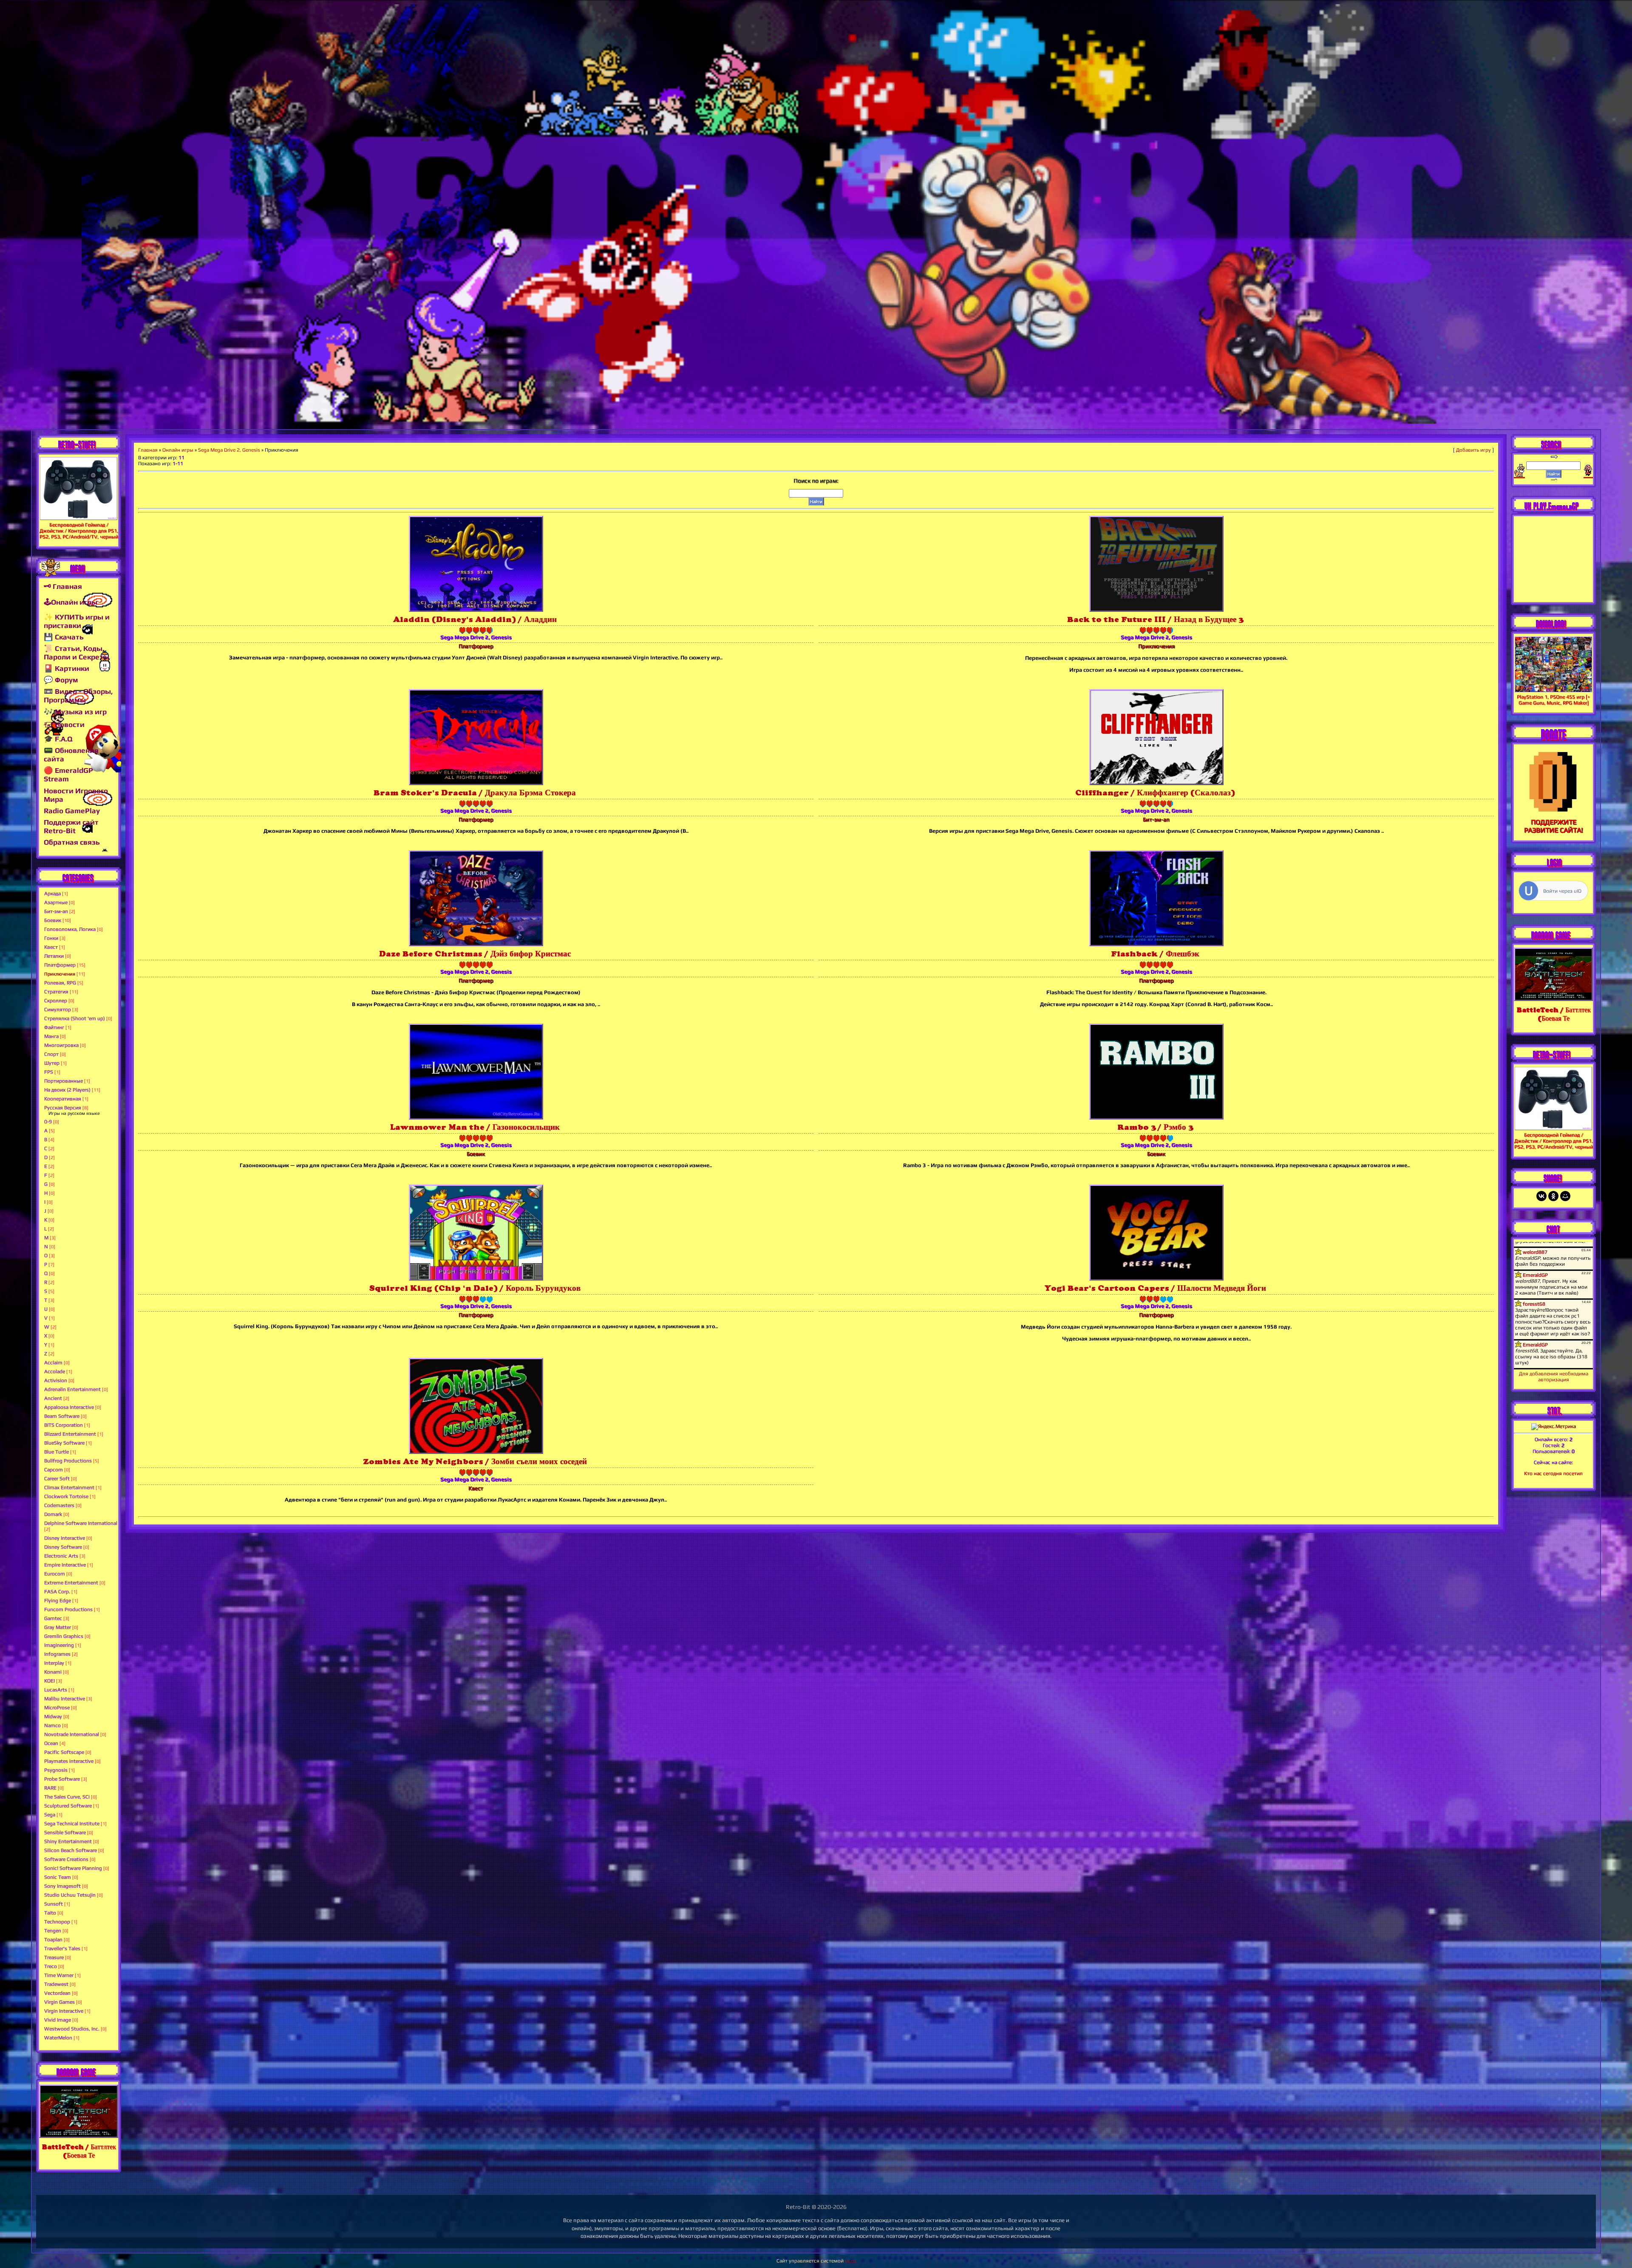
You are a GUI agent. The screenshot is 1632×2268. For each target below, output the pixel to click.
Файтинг (54, 1027)
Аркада (52, 894)
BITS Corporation (64, 1425)
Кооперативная (63, 1099)
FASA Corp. (57, 1592)
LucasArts (56, 1690)
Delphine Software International (81, 1523)
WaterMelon (58, 2038)
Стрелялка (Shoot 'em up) (75, 1018)
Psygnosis (56, 1770)
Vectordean (57, 1993)
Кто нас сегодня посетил (1553, 1473)
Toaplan (53, 1940)
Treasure (54, 1957)
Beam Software (62, 1416)
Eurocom (55, 1574)
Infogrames (57, 1654)
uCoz (850, 2261)
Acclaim (53, 1363)
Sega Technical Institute (72, 1824)
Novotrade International (72, 1734)
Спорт (51, 1054)
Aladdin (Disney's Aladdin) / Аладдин (475, 619)
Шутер (52, 1063)
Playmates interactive (69, 1761)
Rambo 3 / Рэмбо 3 (1155, 1127)
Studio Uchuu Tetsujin (70, 1895)
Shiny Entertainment (68, 1841)
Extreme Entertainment (71, 1583)
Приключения (60, 974)
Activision (56, 1380)
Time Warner (59, 1975)
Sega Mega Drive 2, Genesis (229, 450)
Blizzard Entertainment (70, 1434)
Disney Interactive (65, 1538)
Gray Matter (58, 1627)
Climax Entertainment (69, 1487)
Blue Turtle (57, 1452)
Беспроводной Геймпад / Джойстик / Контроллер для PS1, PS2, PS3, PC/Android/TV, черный (79, 531)
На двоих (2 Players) (67, 1090)
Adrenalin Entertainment (72, 1389)
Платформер (60, 965)
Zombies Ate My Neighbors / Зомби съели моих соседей (475, 1461)
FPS (49, 1072)
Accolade (55, 1372)
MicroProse (57, 1708)
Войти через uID (1562, 891)
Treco (51, 1966)
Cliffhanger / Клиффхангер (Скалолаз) (1155, 793)
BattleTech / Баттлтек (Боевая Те (79, 2151)
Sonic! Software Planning (73, 1868)
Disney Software (63, 1547)
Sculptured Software (68, 1806)
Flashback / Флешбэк (1155, 954)
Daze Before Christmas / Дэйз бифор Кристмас (475, 954)
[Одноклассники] (1553, 1196)
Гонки (51, 938)
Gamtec (53, 1618)
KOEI (50, 1681)
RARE (50, 1788)
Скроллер (56, 1001)
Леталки (54, 956)
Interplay (54, 1663)
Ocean (51, 1743)
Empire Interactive (65, 1565)
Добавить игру (1473, 450)
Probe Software (62, 1779)
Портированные (64, 1081)
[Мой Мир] (1565, 1196)
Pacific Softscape (64, 1752)
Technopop (57, 1922)
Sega (50, 1815)
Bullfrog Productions (68, 1461)
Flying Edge (58, 1601)
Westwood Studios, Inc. (72, 2029)
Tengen (53, 1931)
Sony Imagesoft (62, 1886)
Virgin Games (59, 2002)
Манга (51, 1036)
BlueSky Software (64, 1443)
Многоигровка (61, 1045)
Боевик (53, 920)
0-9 (48, 1122)
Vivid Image (58, 2020)
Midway (53, 1717)
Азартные (56, 902)
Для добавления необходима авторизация (1554, 1377)
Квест (51, 947)
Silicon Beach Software (71, 1850)
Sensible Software (65, 1832)
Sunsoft (54, 1904)
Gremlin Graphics (64, 1636)
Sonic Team (58, 1877)
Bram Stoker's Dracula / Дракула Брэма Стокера (475, 793)
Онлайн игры (178, 450)
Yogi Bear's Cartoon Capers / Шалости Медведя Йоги (1155, 1288)
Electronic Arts (61, 1556)
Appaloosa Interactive (69, 1407)
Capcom (54, 1470)
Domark (53, 1514)
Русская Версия (63, 1108)
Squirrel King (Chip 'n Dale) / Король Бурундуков (475, 1288)
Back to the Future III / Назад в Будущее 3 (1155, 619)
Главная (148, 450)
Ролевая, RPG (60, 983)
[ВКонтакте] (1541, 1196)
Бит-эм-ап (56, 911)
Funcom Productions (68, 1609)
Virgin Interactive (64, 2011)
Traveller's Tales (62, 1948)
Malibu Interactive (65, 1699)
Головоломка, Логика (70, 929)
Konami (53, 1672)
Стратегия (56, 992)
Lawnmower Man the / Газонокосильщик (475, 1127)
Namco (52, 1725)
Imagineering (59, 1645)
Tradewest (56, 1984)
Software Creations (66, 1859)
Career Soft (57, 1479)
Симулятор (58, 1010)
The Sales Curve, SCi (67, 1797)
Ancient (53, 1398)
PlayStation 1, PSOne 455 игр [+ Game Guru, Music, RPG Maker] (1553, 700)
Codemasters (59, 1505)
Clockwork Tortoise (66, 1496)
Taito (50, 1913)
